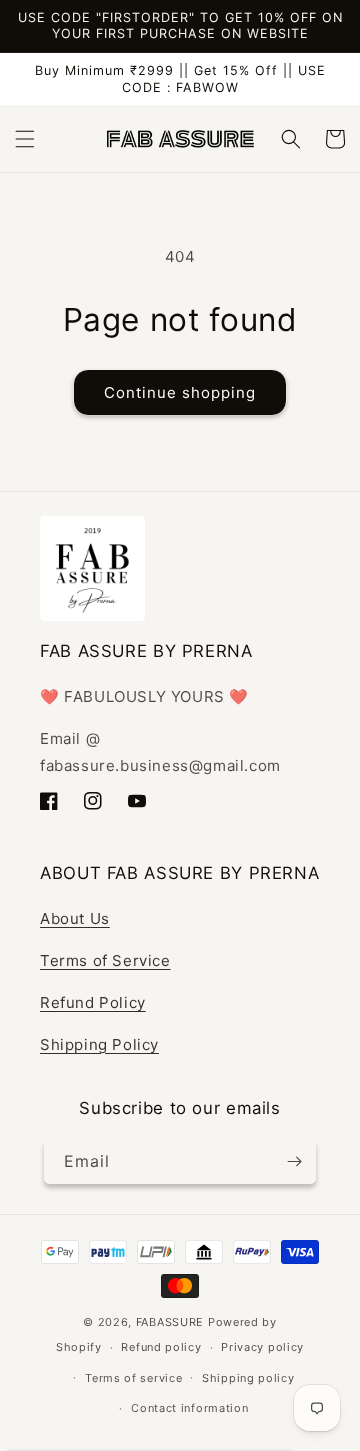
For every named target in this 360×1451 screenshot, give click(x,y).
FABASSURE (170, 1322)
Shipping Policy (99, 1044)
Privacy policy (262, 1347)
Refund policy (161, 1347)
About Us (75, 918)
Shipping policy (248, 1378)
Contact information (189, 1408)
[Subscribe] (294, 1161)
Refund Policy (93, 1002)
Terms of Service (105, 960)
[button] (25, 139)
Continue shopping (180, 392)
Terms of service (133, 1378)
